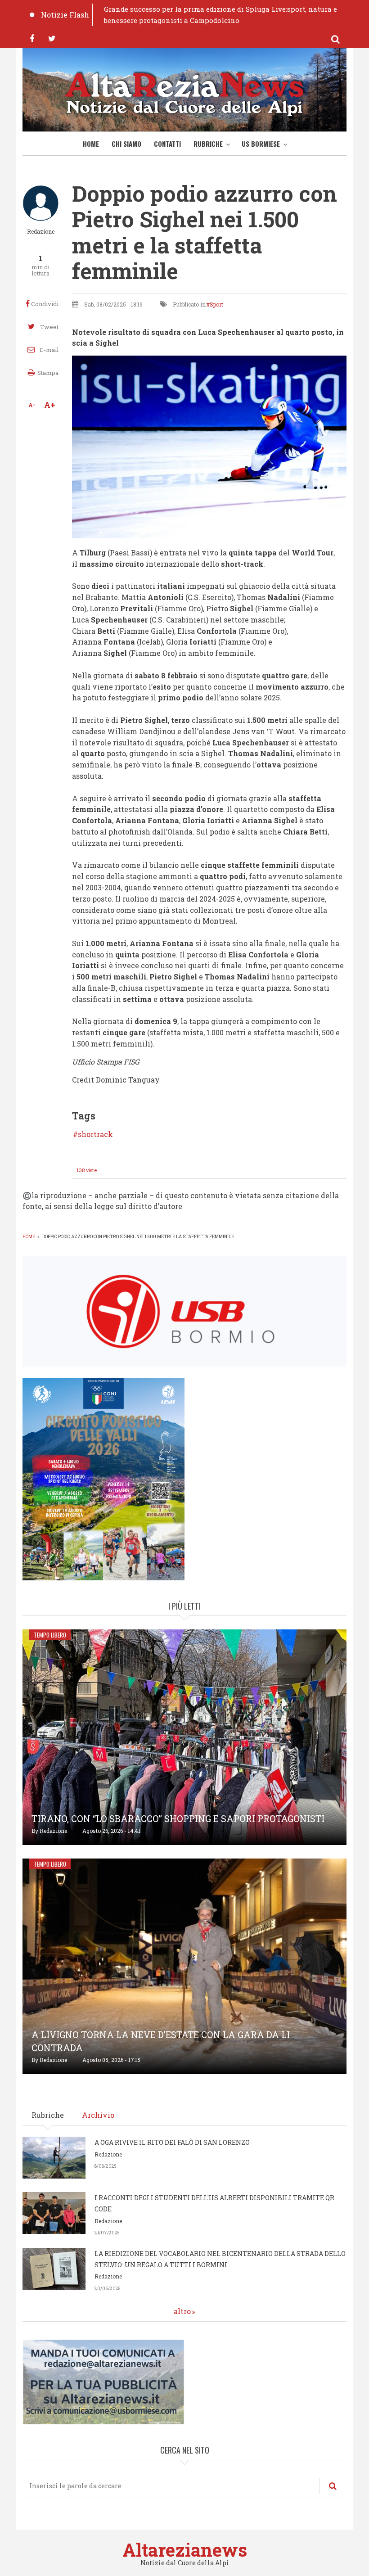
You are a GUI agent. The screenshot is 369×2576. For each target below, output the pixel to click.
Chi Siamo (126, 144)
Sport (216, 304)
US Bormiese (261, 144)
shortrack (95, 1134)
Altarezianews (185, 2550)
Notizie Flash (65, 15)
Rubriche (208, 144)
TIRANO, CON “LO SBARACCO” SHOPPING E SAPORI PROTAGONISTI (178, 1818)
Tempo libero (50, 1635)
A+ (50, 405)
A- (32, 405)
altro (182, 2311)
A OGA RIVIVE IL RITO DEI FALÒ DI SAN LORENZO (172, 2142)
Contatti (167, 144)
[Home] (184, 92)
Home (91, 144)
